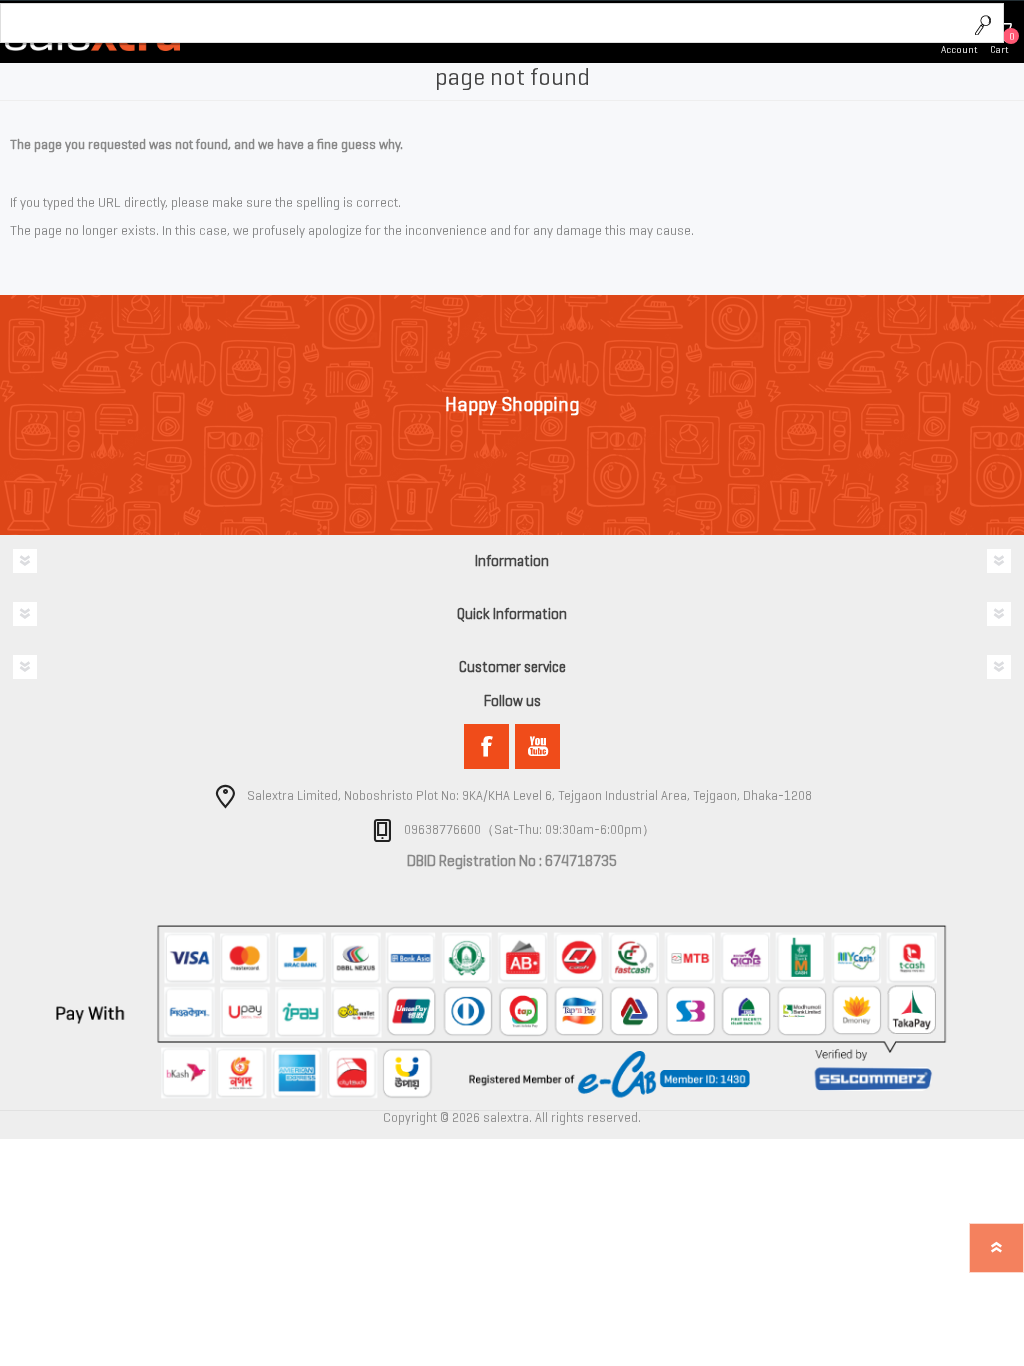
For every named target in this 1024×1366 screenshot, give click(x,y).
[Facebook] (486, 746)
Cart (999, 49)
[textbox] (482, 24)
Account (959, 49)
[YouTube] (537, 746)
